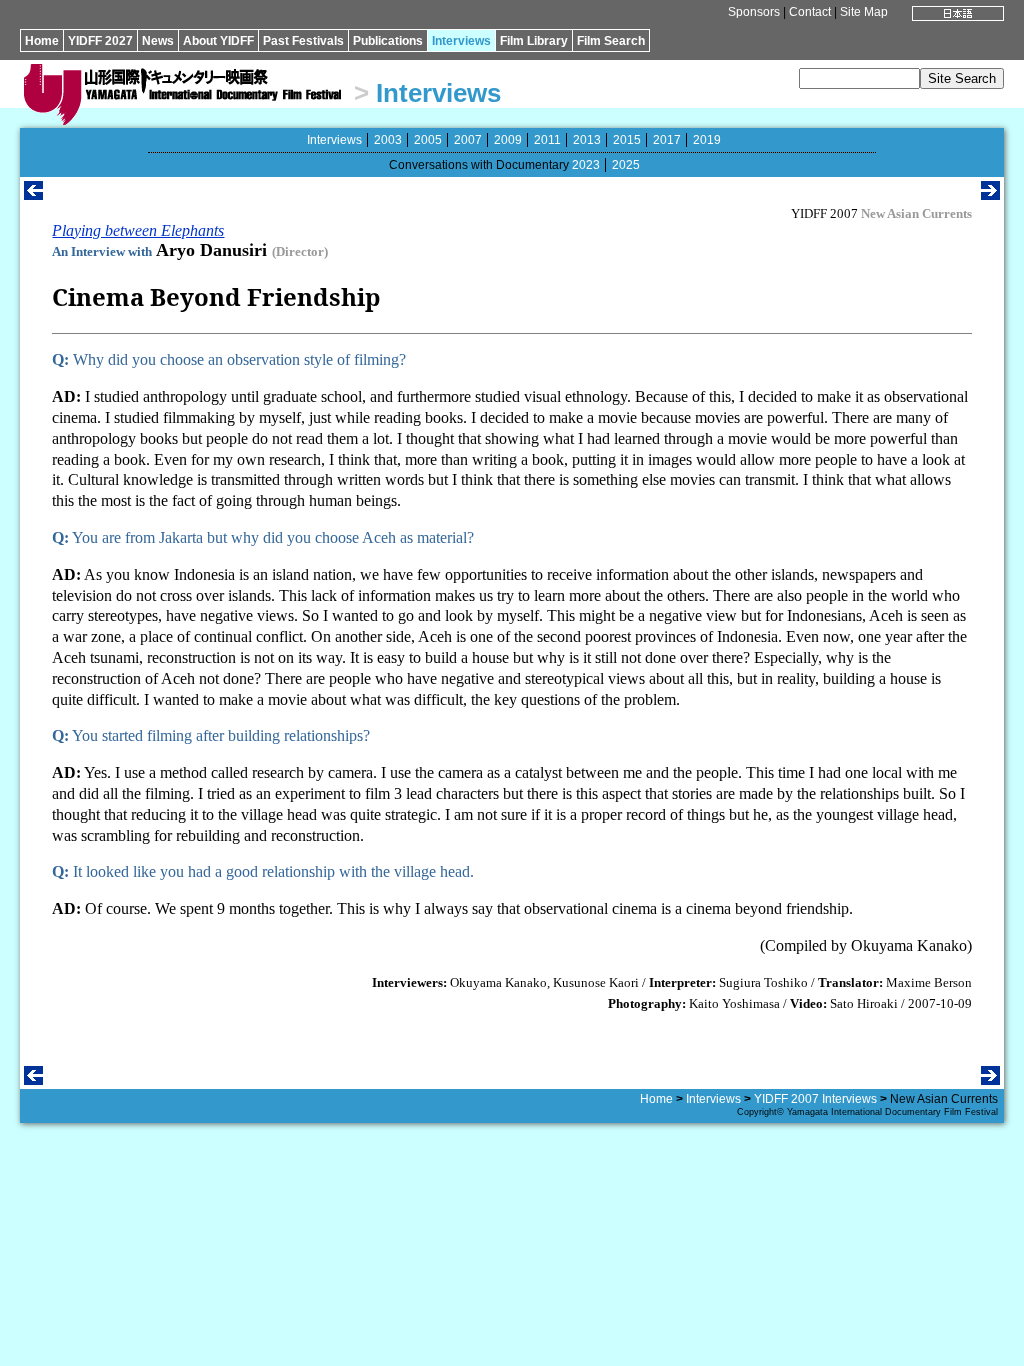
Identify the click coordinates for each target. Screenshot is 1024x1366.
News (158, 41)
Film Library (534, 41)
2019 (707, 140)
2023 (586, 165)
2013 (587, 140)
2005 (428, 140)
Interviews (461, 41)
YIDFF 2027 (100, 41)
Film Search (611, 41)
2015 (627, 140)
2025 (626, 165)
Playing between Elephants (138, 230)
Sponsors (754, 12)
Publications (388, 41)
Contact (810, 12)
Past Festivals (303, 41)
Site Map (864, 12)
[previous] (33, 194)
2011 (547, 140)
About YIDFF (218, 41)
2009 (508, 140)
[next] (990, 194)
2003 (388, 140)
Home (42, 41)
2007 (468, 140)
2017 (667, 140)
